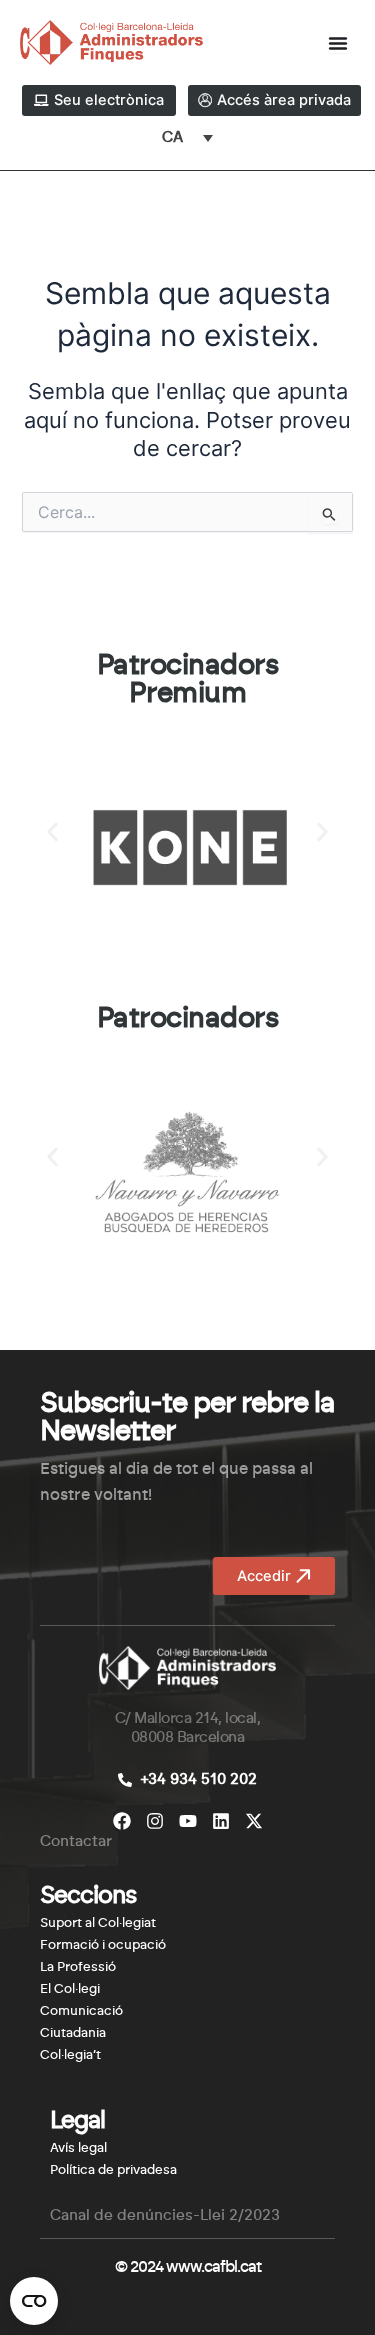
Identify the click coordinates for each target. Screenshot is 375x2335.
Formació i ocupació (103, 1945)
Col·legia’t (70, 2055)
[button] (52, 831)
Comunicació (81, 2011)
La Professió (78, 1967)
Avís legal (78, 2148)
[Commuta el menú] (338, 43)
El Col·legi (70, 1989)
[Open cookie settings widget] (34, 2301)
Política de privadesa (113, 2170)
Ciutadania (73, 2033)
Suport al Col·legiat (98, 1923)
